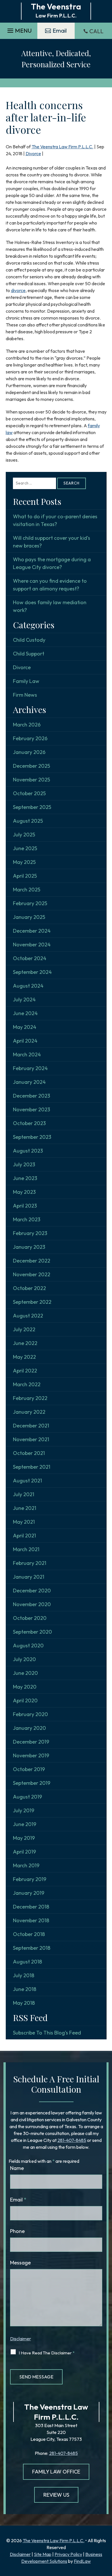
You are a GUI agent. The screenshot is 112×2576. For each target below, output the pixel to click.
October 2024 (30, 958)
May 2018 (24, 2003)
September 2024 (32, 972)
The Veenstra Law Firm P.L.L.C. (62, 147)
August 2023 (28, 1151)
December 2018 (31, 1907)
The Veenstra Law (56, 2407)
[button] (19, 29)
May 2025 (24, 862)
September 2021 (32, 1467)
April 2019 (24, 1852)
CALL (96, 31)
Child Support (29, 654)
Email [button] (60, 30)
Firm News (25, 695)
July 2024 (24, 1000)
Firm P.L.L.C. (56, 2417)
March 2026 (27, 725)
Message (20, 2263)
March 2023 (27, 1219)
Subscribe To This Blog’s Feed (47, 2033)
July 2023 (24, 1164)
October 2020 (30, 1618)
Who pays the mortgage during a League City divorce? (52, 563)
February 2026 (30, 738)
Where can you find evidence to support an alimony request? (50, 585)
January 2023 (29, 1247)
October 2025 (29, 793)
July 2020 (24, 1659)
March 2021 (26, 1549)
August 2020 (28, 1646)
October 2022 (29, 1288)
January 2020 (29, 1728)
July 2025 (24, 835)
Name (17, 2168)
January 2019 (29, 1893)
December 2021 (31, 1426)
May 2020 (25, 1687)
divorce (18, 290)
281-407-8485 (72, 2140)
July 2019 (24, 1810)
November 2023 (31, 1109)
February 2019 (30, 1879)
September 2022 (32, 1302)
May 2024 (25, 1027)
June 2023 (25, 1178)
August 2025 (28, 821)
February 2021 (30, 1563)
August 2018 (27, 1962)
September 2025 (32, 807)
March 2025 (27, 890)
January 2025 (29, 917)
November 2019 (31, 1755)
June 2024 (25, 1013)
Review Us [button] (56, 2495)
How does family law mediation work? (50, 606)
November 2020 (32, 1604)
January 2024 (29, 1082)
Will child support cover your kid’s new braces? (52, 542)
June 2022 (25, 1343)
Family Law (26, 681)
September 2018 (32, 1948)
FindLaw (82, 2561)
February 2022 (30, 1398)
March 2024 (27, 1054)
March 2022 (27, 1384)
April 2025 (25, 876)
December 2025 (31, 766)
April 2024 (25, 1041)
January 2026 (29, 752)
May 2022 (24, 1357)
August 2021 (27, 1481)
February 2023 (30, 1233)
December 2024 (32, 931)
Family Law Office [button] (56, 2472)
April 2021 (24, 1536)
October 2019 (29, 1769)
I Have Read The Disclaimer (47, 2353)
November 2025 (31, 780)
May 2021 (24, 1522)
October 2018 (29, 1934)
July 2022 (24, 1329)
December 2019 (31, 1742)
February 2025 (30, 903)
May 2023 (24, 1192)
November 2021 (31, 1439)
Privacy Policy (68, 2554)
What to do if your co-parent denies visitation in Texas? (55, 520)
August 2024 (28, 986)
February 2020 (30, 1714)
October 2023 (29, 1123)
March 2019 (26, 1865)
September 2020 (32, 1632)
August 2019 (27, 1797)
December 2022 (32, 1261)
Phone (17, 2231)
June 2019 (25, 1824)
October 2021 (29, 1453)
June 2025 (25, 848)
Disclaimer (21, 2339)
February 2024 (30, 1068)
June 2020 (25, 1673)
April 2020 (25, 1700)
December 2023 (31, 1096)
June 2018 (25, 1989)
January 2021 (29, 1577)
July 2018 (24, 1975)
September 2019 (32, 1783)
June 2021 (25, 1508)
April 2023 (25, 1206)
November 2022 (32, 1274)
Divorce (33, 153)
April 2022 (25, 1371)
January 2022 (29, 1412)
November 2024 (32, 945)
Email (18, 2200)
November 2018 (31, 1920)
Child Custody (29, 640)
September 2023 (32, 1137)
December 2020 (32, 1591)
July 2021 (24, 1494)
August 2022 (28, 1316)
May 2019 (24, 1838)
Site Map (43, 2554)
